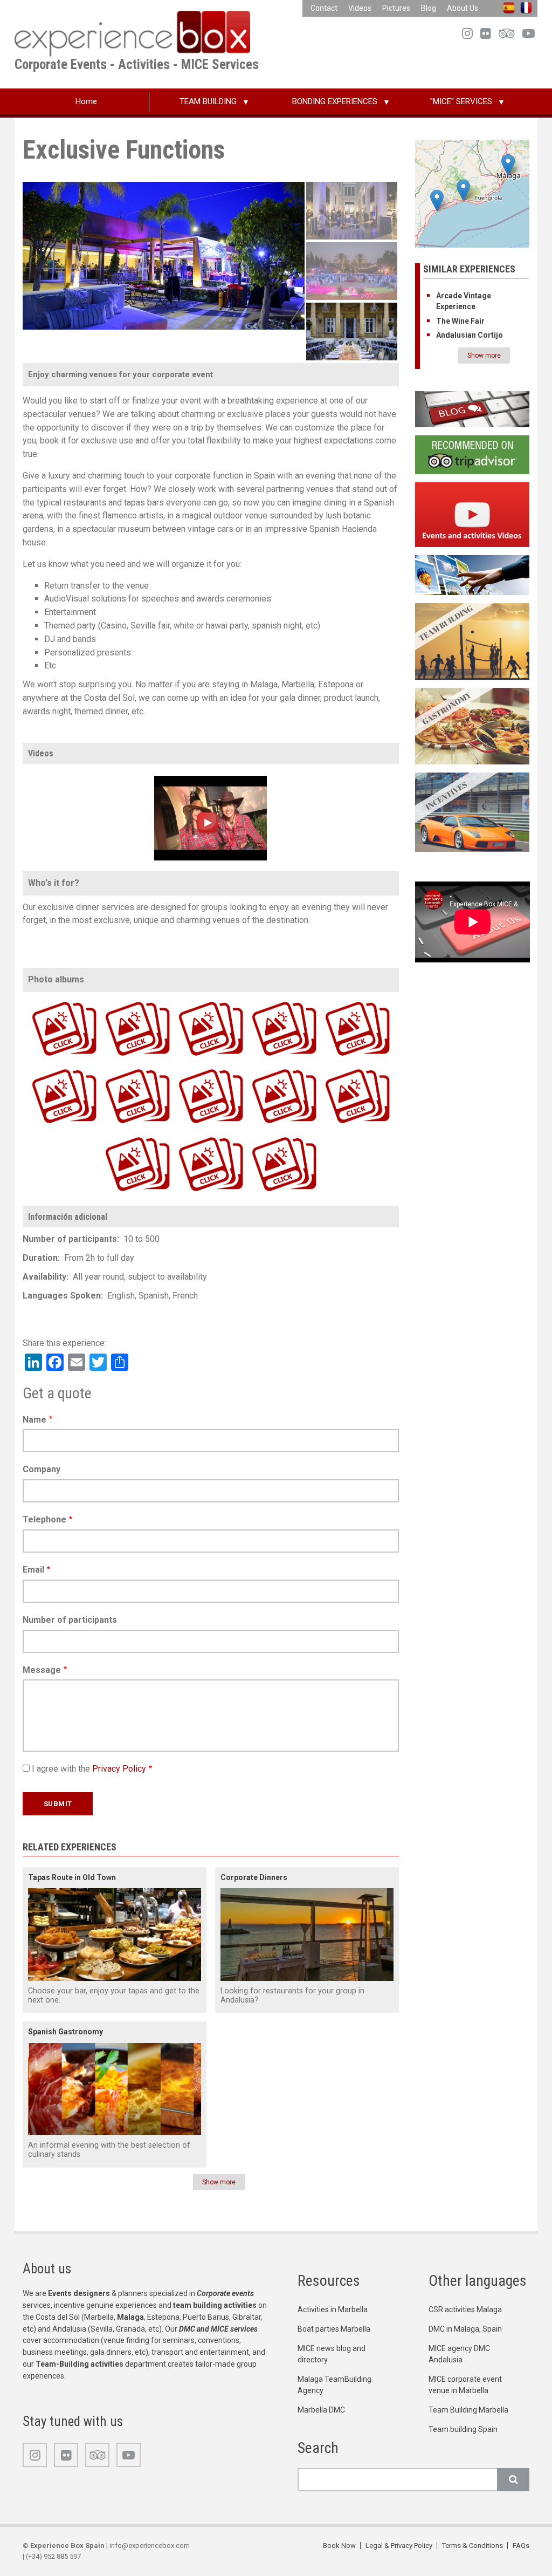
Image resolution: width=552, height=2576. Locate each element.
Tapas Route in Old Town (72, 1877)
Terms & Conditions (472, 2546)
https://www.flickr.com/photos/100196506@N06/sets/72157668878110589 (118, 1136)
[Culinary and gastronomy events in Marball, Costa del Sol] (472, 725)
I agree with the (89, 1769)
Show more (219, 2182)
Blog (429, 8)
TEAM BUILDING (208, 101)
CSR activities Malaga (465, 2309)
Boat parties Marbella (334, 2329)
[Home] (132, 33)
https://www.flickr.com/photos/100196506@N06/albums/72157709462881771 (339, 1000)
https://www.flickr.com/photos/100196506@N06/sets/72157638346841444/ (191, 1136)
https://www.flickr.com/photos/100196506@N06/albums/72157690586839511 (265, 1068)
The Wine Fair (460, 321)
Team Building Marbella (468, 2410)
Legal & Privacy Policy (399, 2546)
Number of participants (70, 1620)
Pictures (396, 8)
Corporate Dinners (254, 1877)
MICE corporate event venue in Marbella (465, 2385)
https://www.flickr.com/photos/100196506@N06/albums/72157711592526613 (192, 1068)
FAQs (521, 2546)
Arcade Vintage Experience (464, 301)
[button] (463, 190)
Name (34, 1420)
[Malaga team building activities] (472, 641)
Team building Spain (463, 2429)
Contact (324, 8)
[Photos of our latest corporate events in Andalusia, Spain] (472, 574)
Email (33, 1570)
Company (42, 1469)
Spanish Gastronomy (65, 2032)
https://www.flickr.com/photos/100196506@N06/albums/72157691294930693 (45, 1068)
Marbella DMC (321, 2410)
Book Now (339, 2546)
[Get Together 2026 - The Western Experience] (211, 817)
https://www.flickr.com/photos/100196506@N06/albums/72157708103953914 (339, 1068)
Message (42, 1670)
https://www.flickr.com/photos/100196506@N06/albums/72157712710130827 (119, 1068)
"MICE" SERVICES (461, 101)
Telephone (44, 1519)
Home (86, 101)
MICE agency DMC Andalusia (459, 2354)
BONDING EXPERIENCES (335, 101)
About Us (463, 8)
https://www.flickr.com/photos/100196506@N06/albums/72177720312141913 (192, 1000)
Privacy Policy (119, 1769)
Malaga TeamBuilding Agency (334, 2385)
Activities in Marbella (333, 2309)
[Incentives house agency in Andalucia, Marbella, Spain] (472, 812)
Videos (360, 8)
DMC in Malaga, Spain (465, 2329)
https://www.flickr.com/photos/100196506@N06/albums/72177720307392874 (45, 1000)
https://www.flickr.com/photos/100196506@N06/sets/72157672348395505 (265, 1136)
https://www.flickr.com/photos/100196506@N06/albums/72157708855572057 (265, 1000)
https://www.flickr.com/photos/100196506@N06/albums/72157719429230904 (119, 1000)
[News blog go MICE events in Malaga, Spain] (472, 409)
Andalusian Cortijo (470, 335)
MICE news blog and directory (332, 2354)
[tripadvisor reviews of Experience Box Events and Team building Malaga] (472, 454)
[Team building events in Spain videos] (472, 514)
